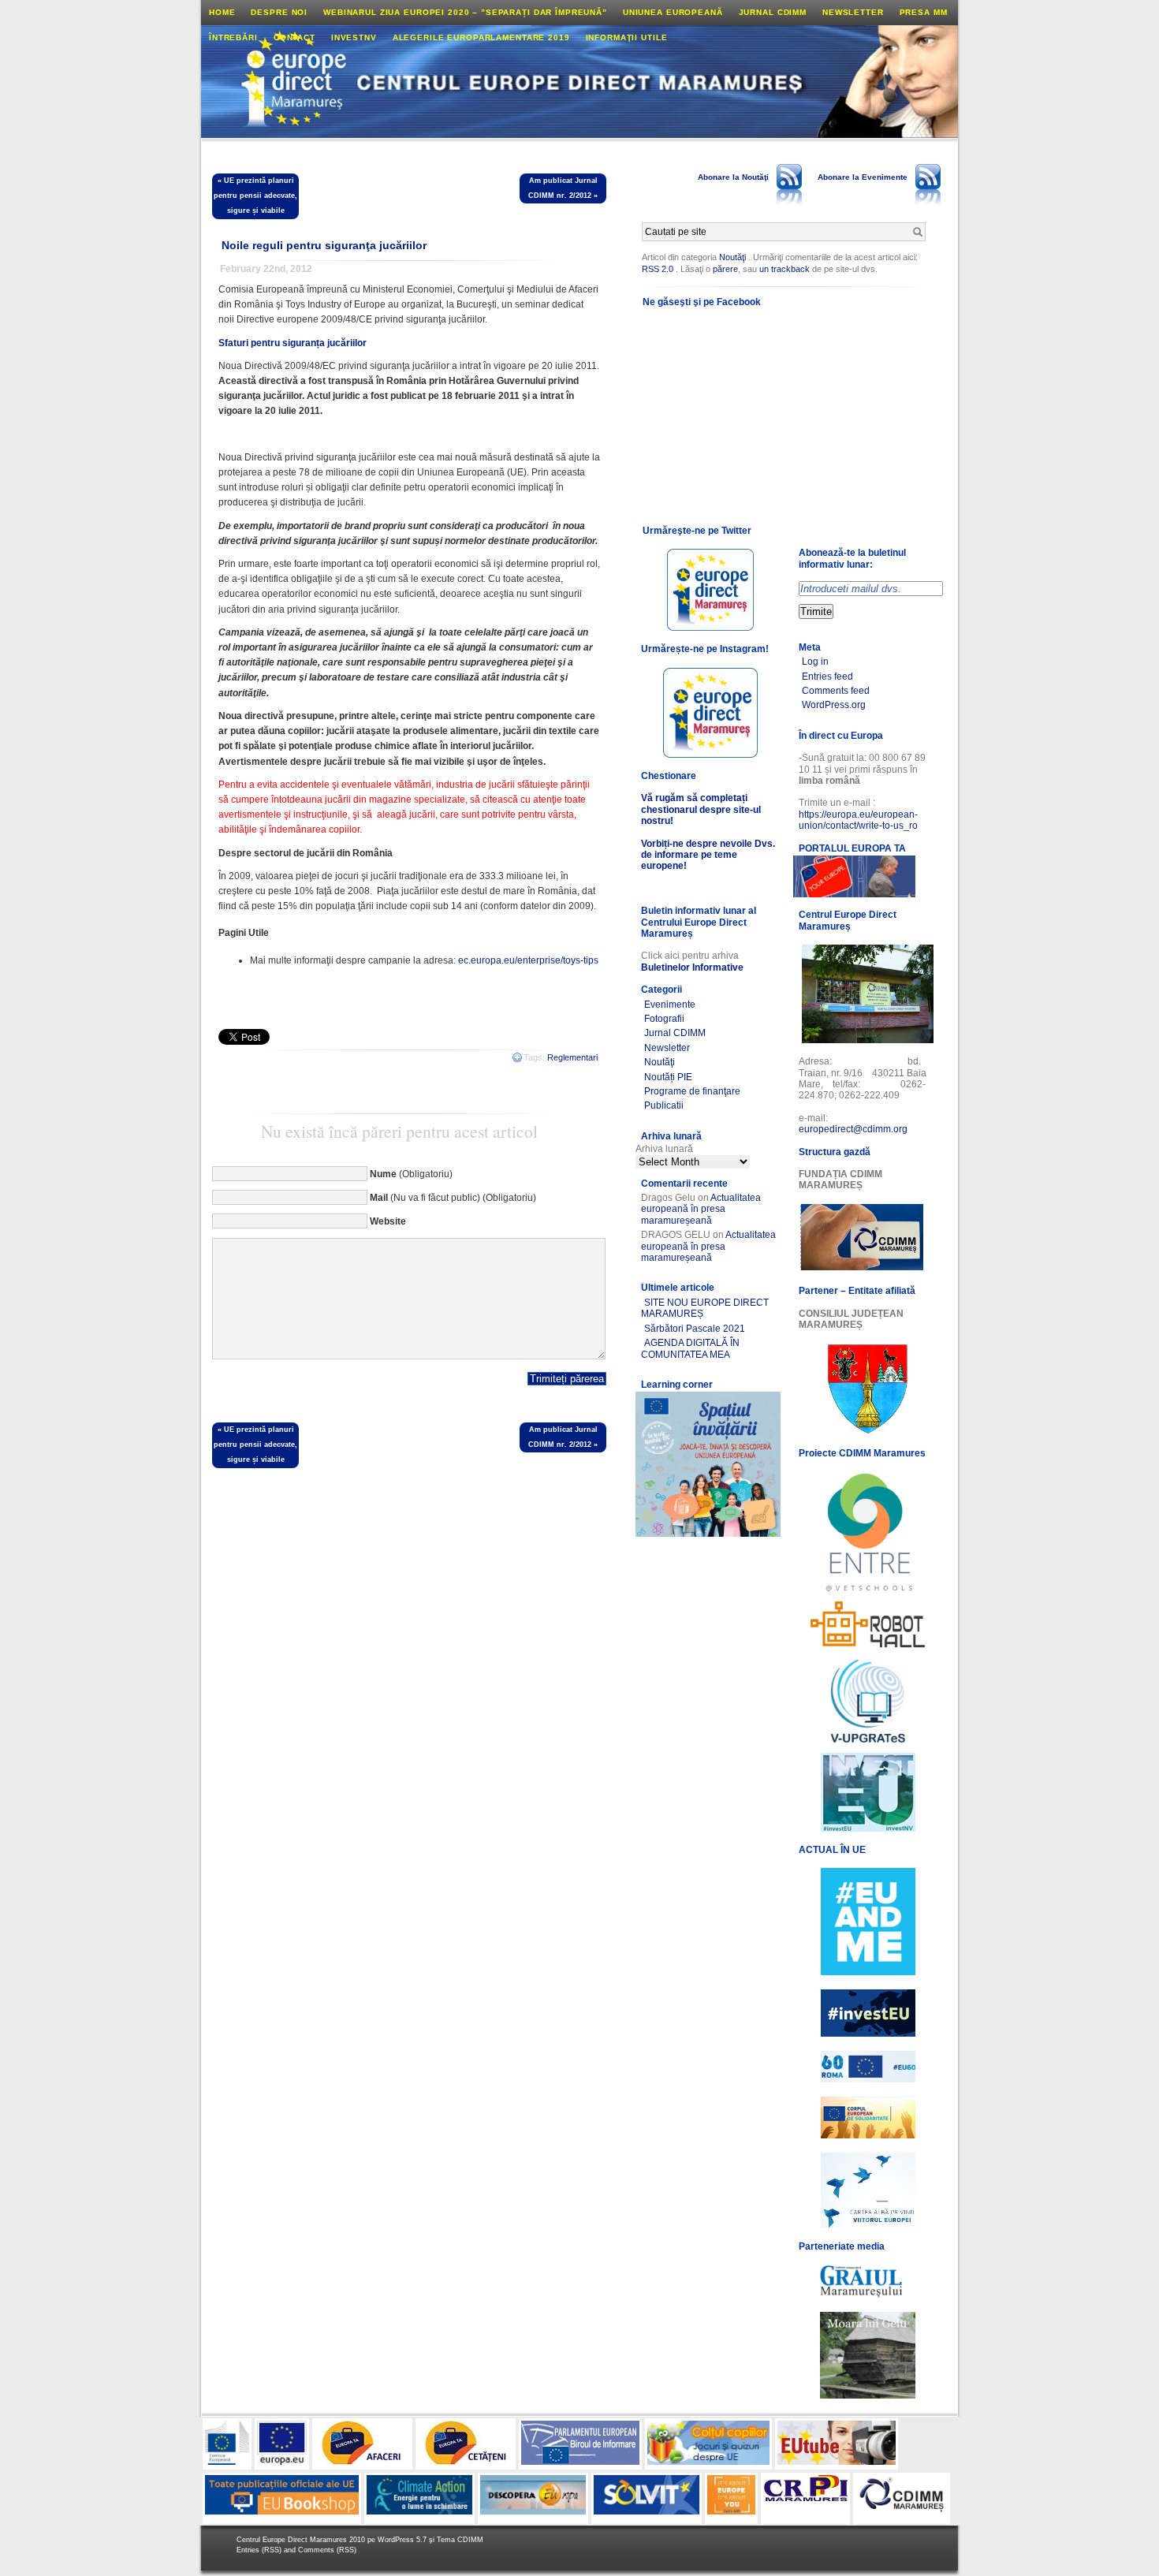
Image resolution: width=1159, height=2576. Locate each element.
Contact (294, 37)
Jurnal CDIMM (773, 12)
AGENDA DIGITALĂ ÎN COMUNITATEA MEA (690, 1348)
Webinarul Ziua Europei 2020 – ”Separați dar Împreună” (465, 12)
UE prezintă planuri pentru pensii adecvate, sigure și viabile (255, 196)
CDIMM (470, 2540)
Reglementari (572, 1057)
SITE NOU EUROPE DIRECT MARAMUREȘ (705, 1308)
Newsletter (853, 12)
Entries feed (827, 677)
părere (725, 269)
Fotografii (664, 1019)
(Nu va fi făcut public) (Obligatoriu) (453, 1198)
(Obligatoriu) (411, 1174)
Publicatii (664, 1105)
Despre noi (279, 12)
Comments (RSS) (327, 2550)
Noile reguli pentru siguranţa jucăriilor (324, 245)
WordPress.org (834, 705)
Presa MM (924, 12)
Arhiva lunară (664, 1149)
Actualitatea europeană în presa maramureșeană (701, 1209)
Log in (815, 662)
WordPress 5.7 (402, 2540)
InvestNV (354, 37)
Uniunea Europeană (673, 12)
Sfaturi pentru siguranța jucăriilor (293, 343)
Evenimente (670, 1005)
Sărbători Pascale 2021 (695, 1329)
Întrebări (233, 37)
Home (222, 12)
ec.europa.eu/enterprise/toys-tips (528, 960)
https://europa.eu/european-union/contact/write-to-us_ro (858, 820)
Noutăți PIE (668, 1077)
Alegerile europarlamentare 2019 (481, 37)
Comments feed (836, 691)
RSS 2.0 (658, 269)
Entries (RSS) (260, 2550)
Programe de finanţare (692, 1091)
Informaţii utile (627, 37)
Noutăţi (732, 257)
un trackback (786, 269)
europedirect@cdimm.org (853, 1129)
